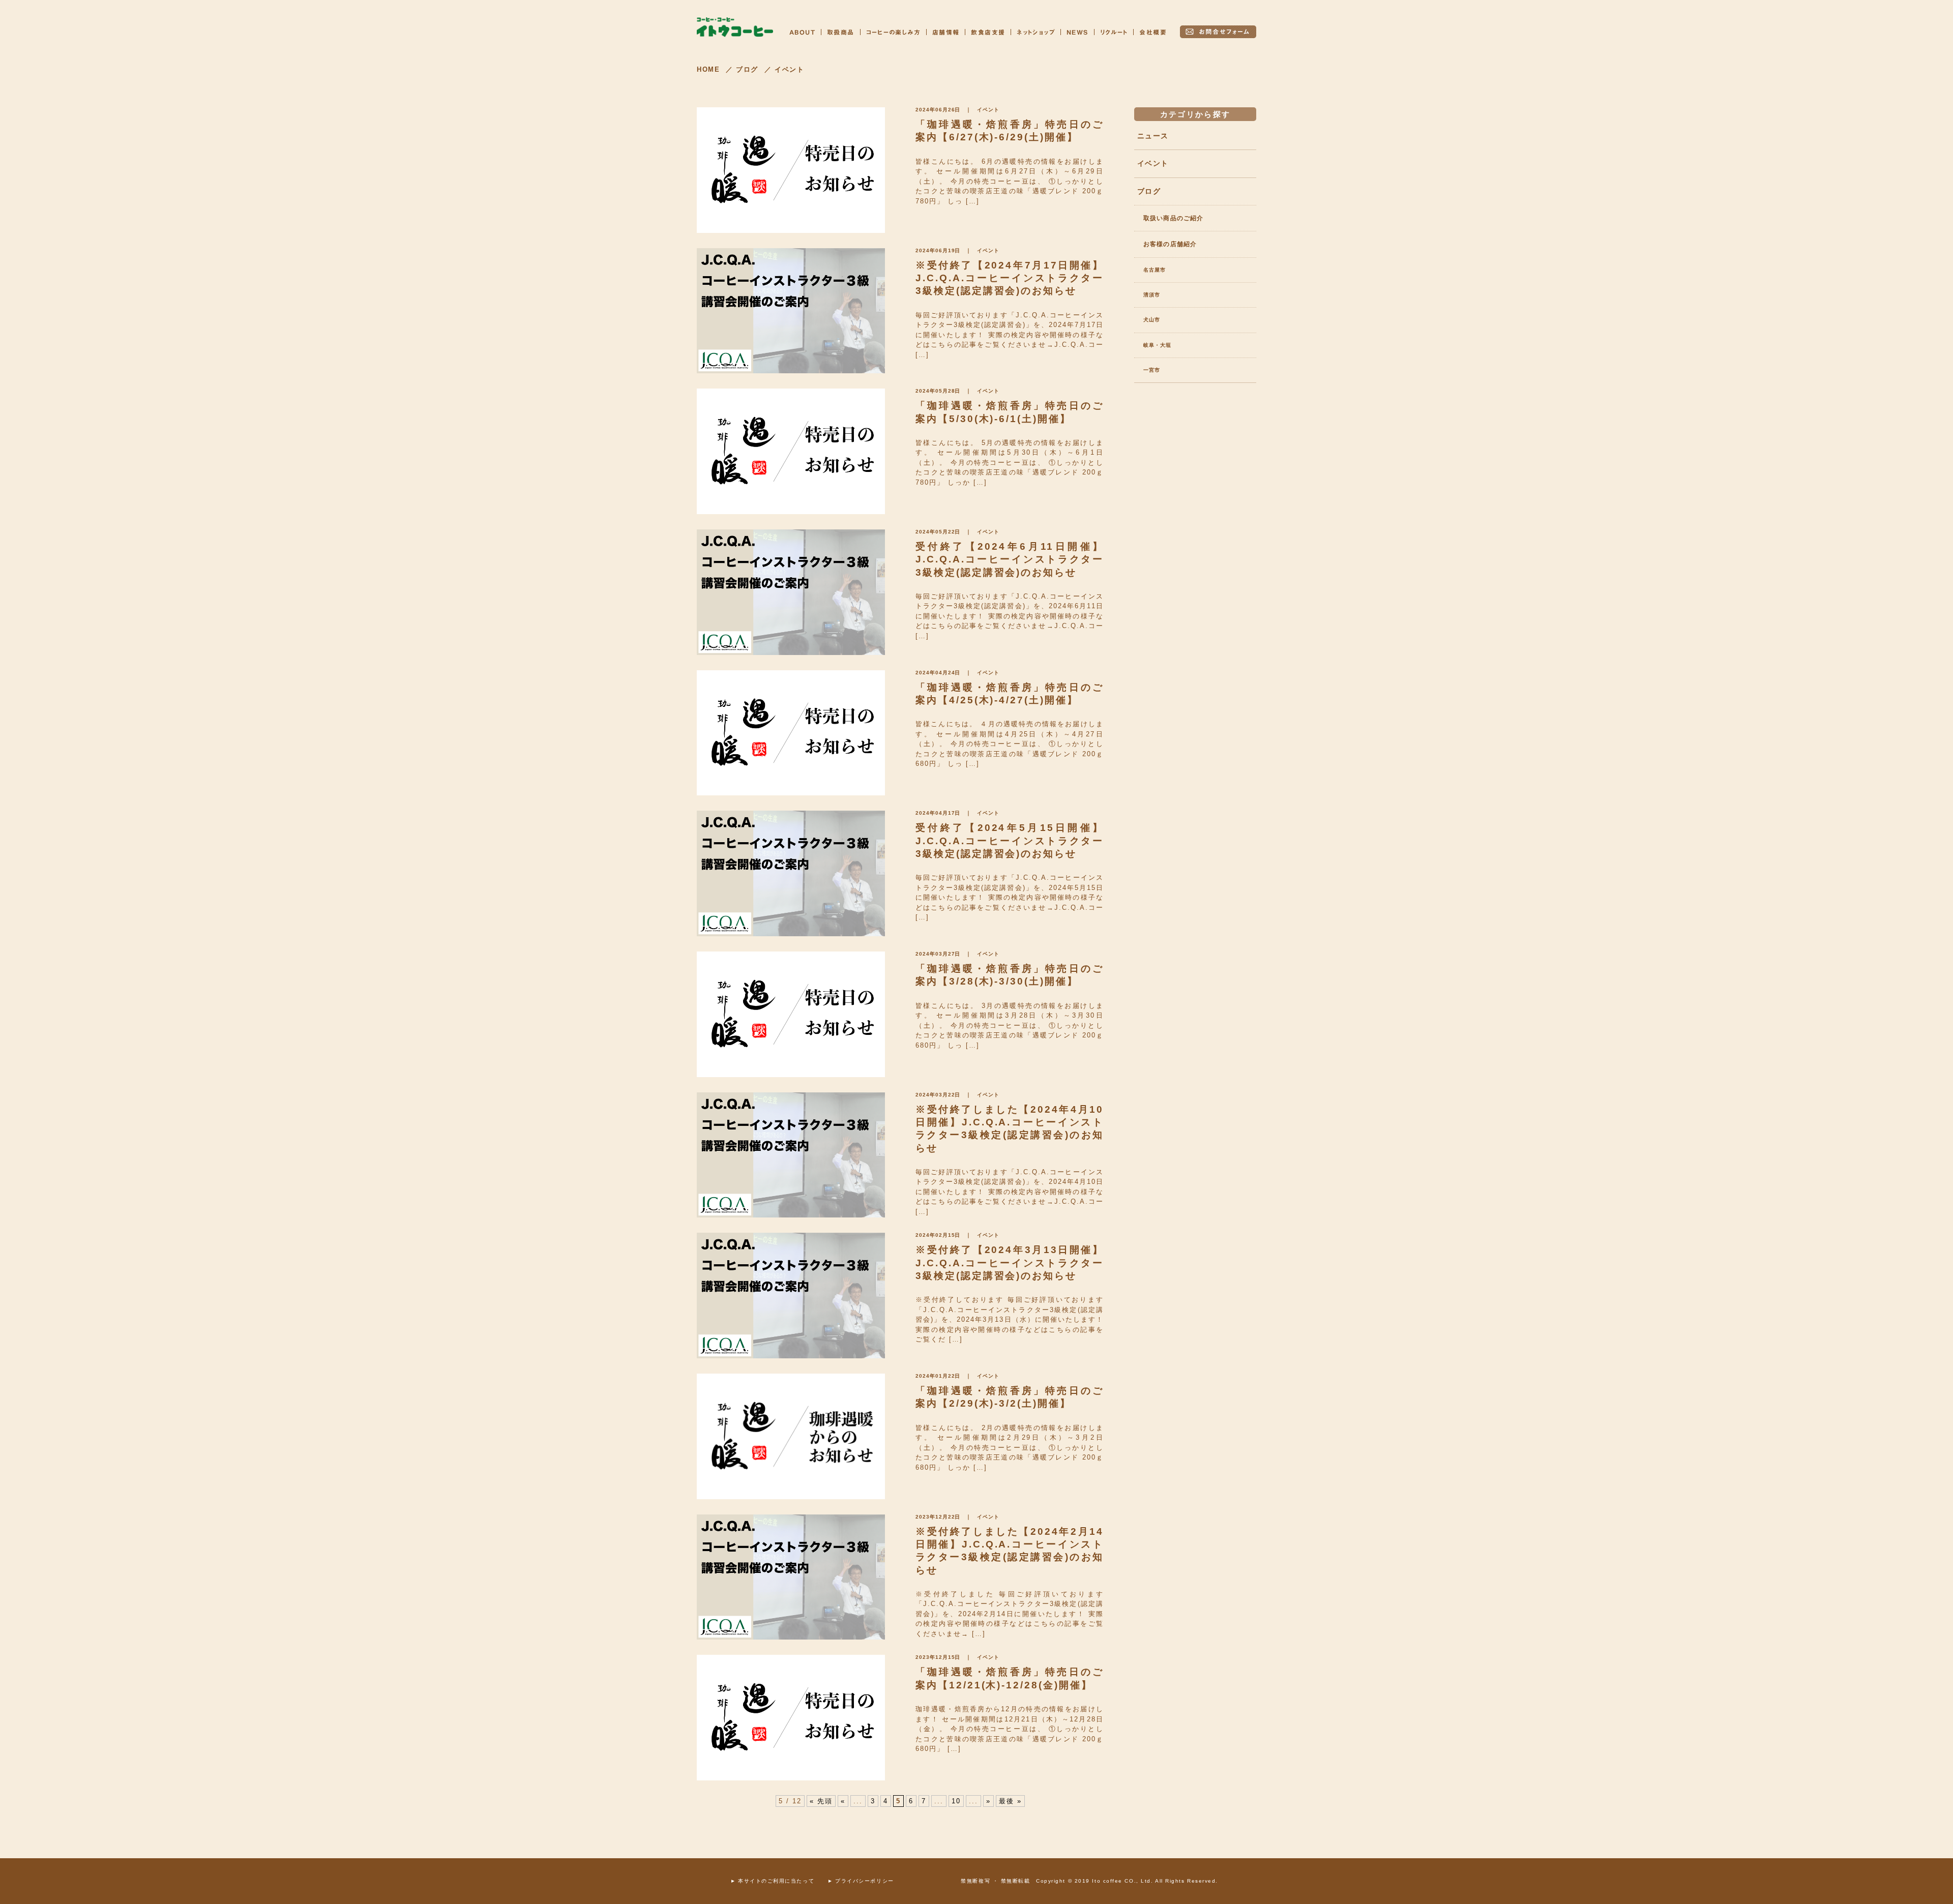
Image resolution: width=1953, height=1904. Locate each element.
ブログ (1149, 191)
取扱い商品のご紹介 (1173, 218)
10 (956, 1801)
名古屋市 (1155, 270)
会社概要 (1153, 32)
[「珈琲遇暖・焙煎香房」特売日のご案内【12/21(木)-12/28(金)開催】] (791, 1718)
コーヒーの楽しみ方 (893, 32)
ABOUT (802, 32)
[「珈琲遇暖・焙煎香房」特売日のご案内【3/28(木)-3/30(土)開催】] (791, 1014)
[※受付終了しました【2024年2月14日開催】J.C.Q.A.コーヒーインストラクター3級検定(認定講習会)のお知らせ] (791, 1577)
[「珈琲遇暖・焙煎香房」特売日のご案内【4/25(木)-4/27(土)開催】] (791, 733)
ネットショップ (1036, 32)
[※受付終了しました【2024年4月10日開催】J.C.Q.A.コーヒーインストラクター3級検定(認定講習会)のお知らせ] (791, 1155)
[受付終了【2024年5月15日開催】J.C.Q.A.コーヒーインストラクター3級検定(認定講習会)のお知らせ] (791, 873)
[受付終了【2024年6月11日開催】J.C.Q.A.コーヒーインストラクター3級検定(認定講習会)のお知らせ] (791, 592)
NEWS (1077, 32)
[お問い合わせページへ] (1218, 32)
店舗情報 (946, 32)
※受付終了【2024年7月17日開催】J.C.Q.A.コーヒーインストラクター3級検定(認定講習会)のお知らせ (1010, 278)
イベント (988, 110)
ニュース (1153, 136)
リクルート (1114, 32)
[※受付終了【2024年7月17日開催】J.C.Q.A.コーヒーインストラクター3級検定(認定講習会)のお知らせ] (791, 311)
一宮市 (1152, 370)
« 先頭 (821, 1801)
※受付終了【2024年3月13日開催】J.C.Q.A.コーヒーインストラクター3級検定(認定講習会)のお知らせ (1010, 1263)
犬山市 (1152, 320)
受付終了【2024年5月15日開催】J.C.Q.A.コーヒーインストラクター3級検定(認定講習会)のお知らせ (1010, 841)
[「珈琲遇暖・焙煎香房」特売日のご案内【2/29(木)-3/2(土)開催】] (791, 1436)
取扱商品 (841, 32)
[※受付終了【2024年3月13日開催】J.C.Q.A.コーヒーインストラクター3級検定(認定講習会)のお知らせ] (791, 1296)
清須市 (1152, 295)
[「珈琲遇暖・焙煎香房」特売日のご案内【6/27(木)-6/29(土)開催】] (791, 170)
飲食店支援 (988, 32)
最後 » (1010, 1801)
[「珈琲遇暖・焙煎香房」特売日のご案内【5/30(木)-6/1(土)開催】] (791, 451)
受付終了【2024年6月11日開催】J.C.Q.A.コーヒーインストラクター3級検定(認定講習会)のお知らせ (1010, 559)
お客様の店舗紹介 (1170, 244)
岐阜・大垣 (1157, 345)
